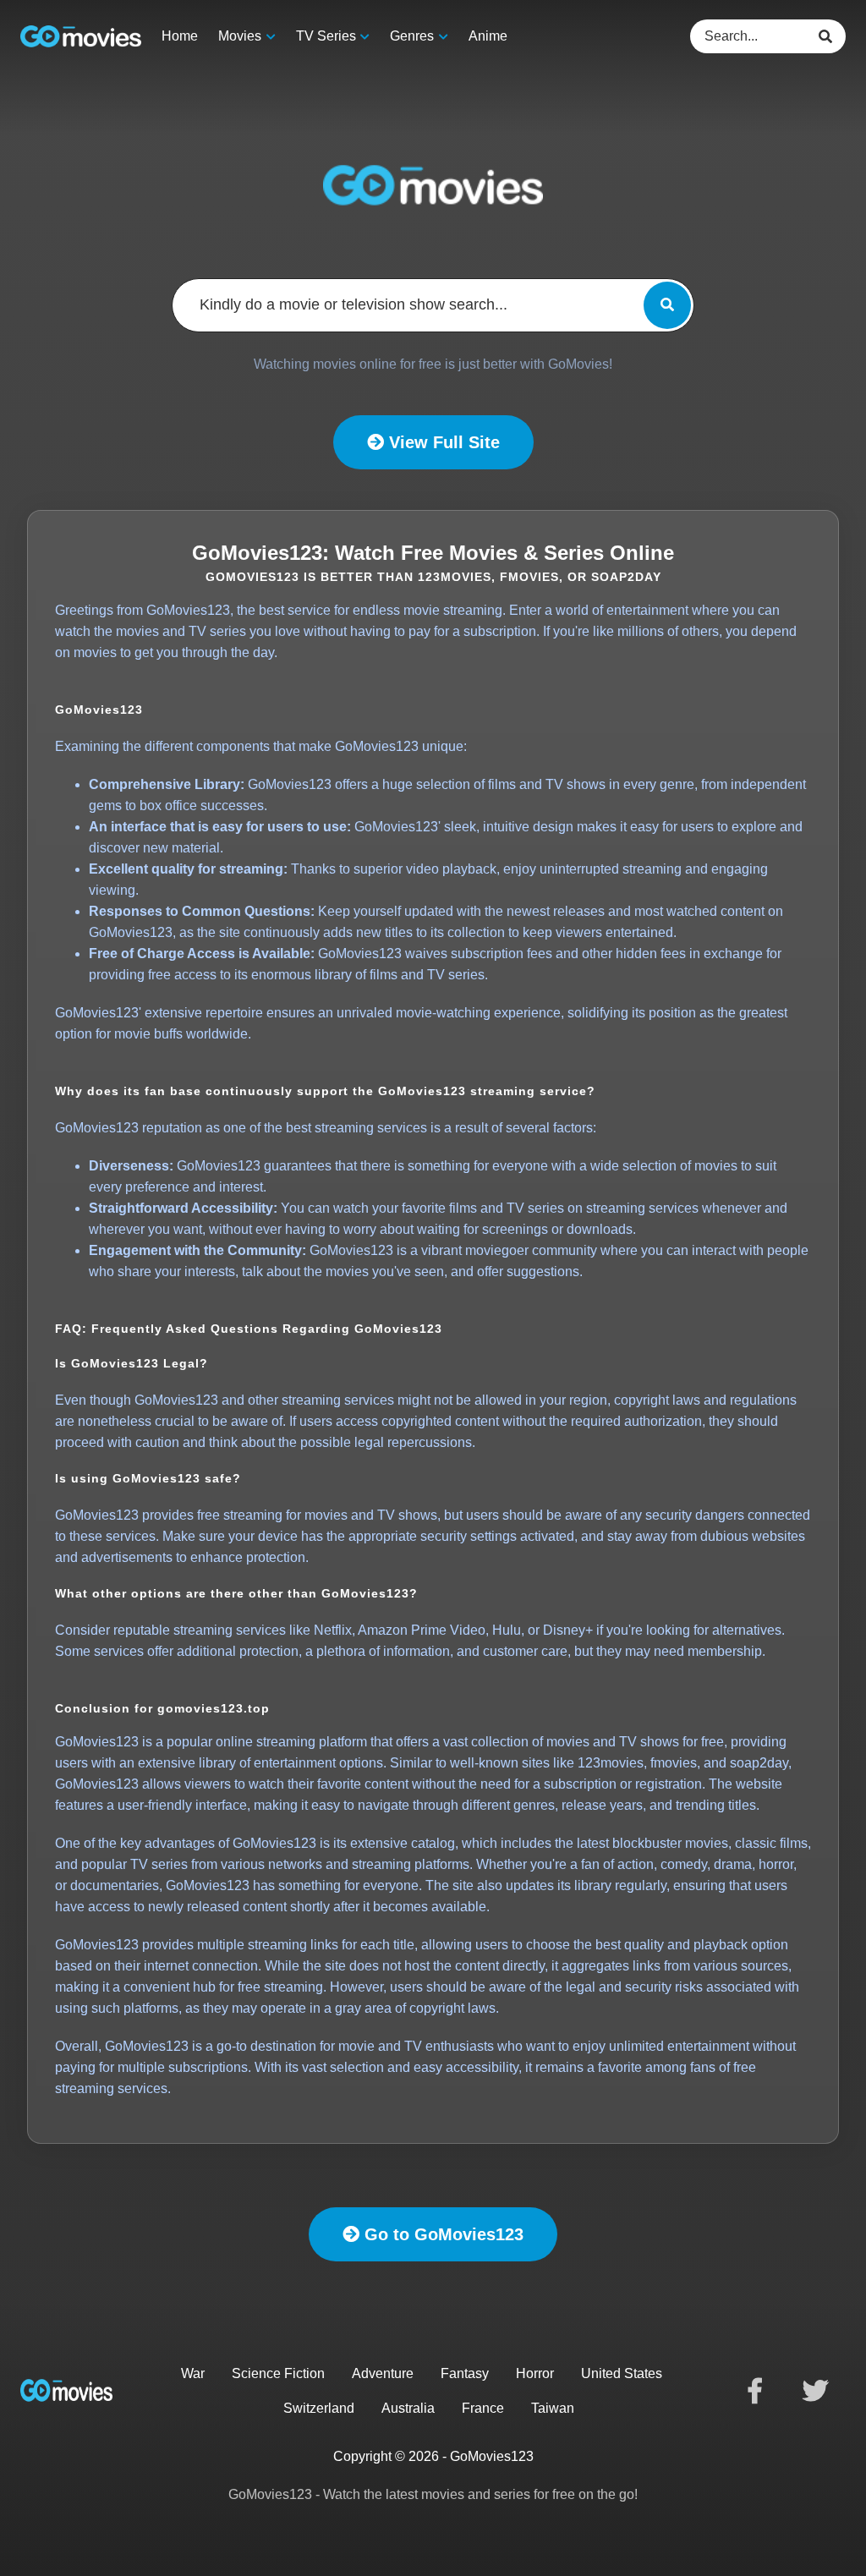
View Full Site (442, 442)
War (193, 2373)
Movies (240, 36)
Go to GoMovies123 (441, 2234)
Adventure (383, 2373)
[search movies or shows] (667, 305)
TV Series (326, 36)
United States (622, 2373)
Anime (488, 36)
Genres (412, 36)
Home (180, 36)
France (483, 2408)
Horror (535, 2373)
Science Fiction (278, 2373)
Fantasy (465, 2373)
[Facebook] (754, 2391)
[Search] (829, 36)
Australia (408, 2408)
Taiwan (553, 2408)
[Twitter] (815, 2391)
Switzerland (319, 2408)
